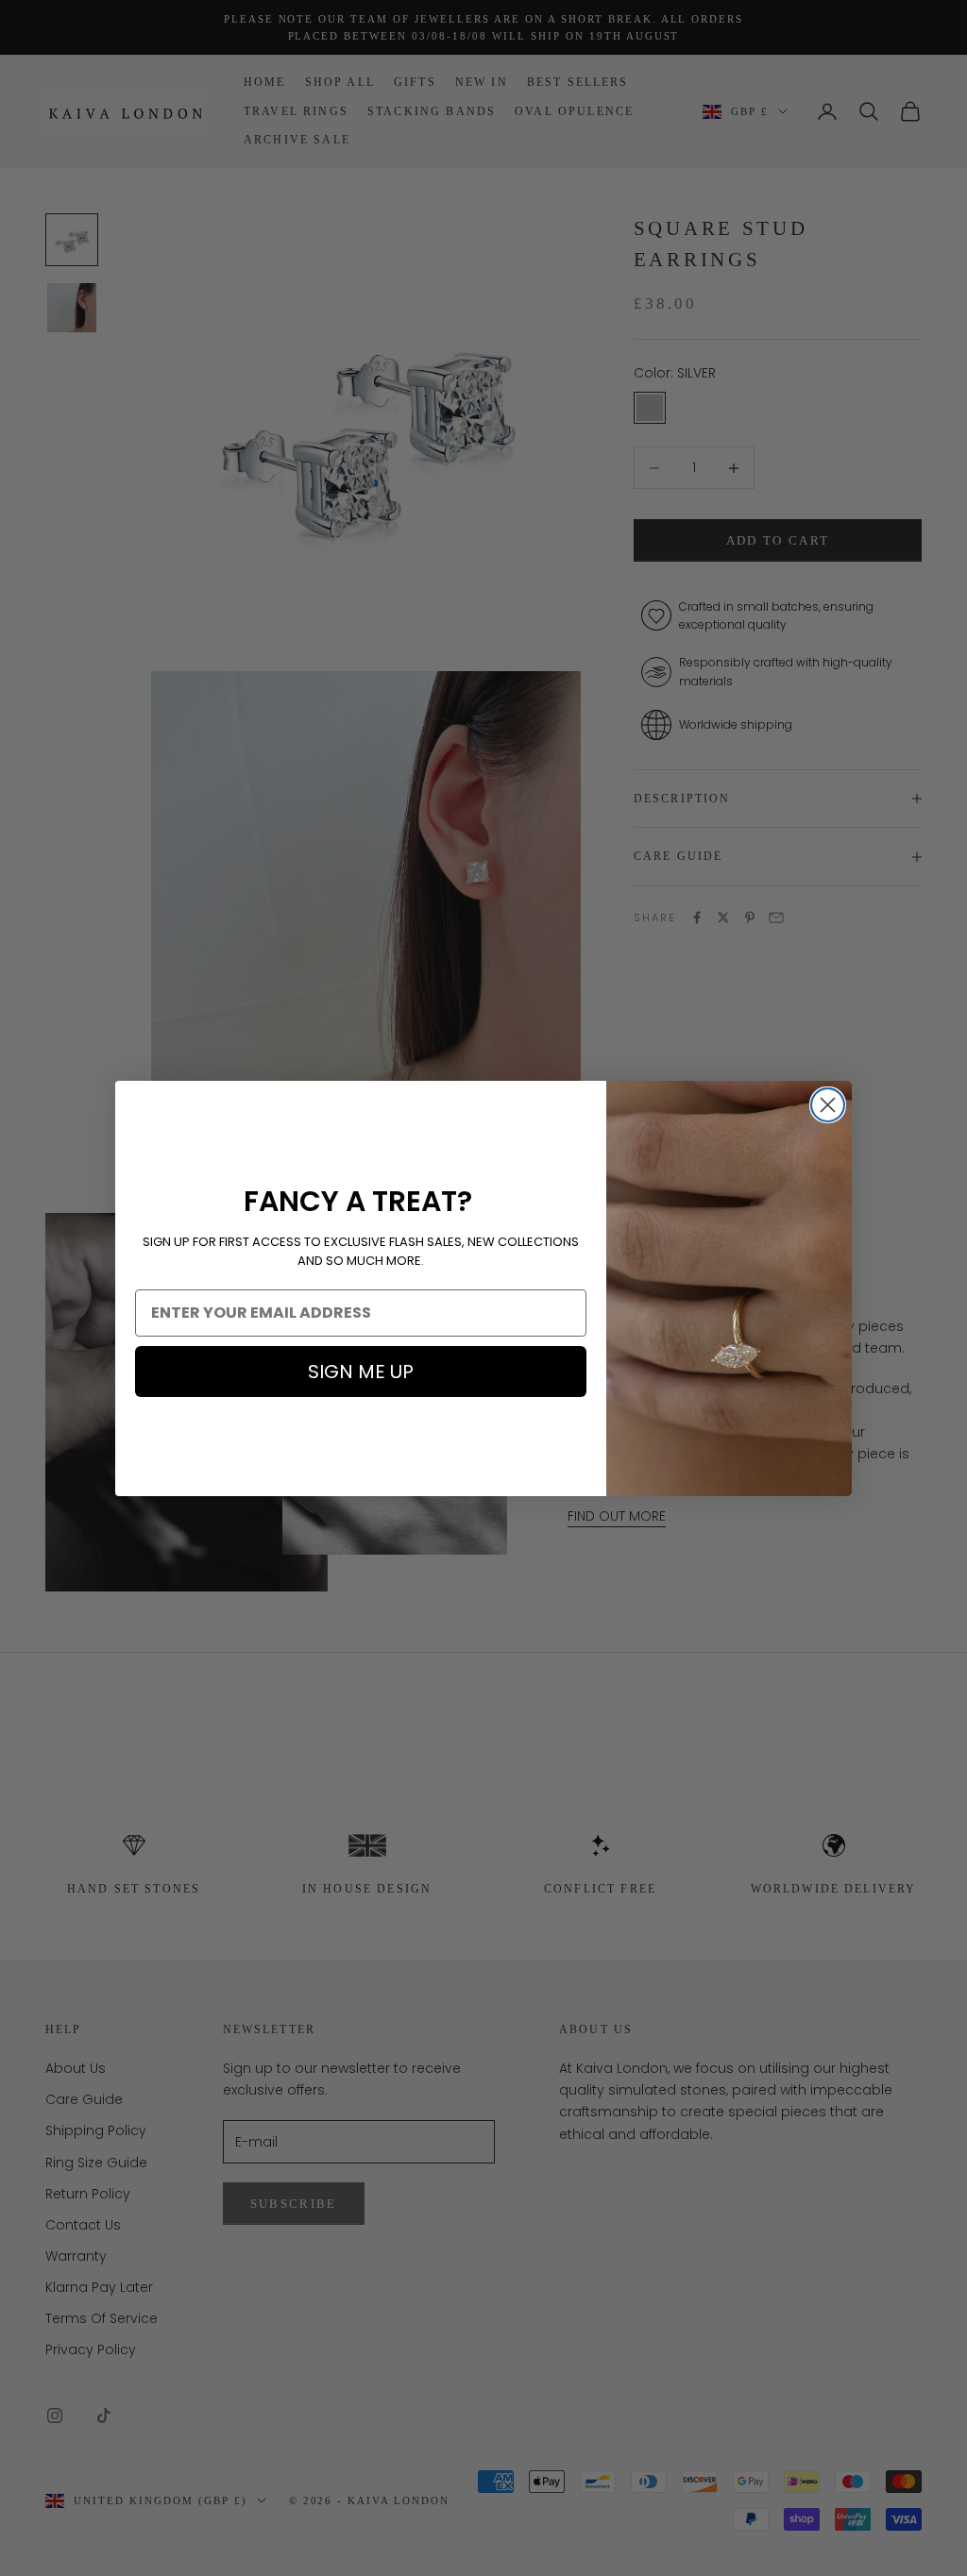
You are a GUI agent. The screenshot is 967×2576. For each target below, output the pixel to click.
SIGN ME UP (361, 1372)
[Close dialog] (828, 1105)
